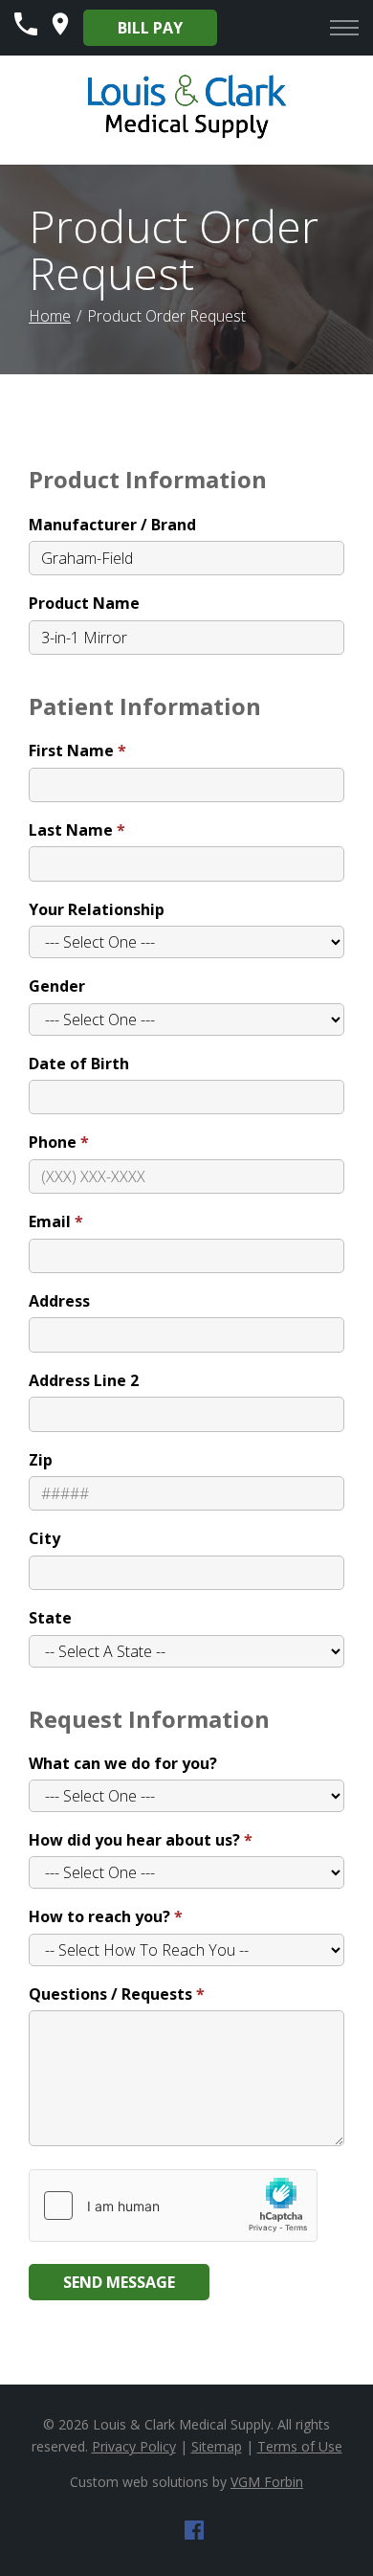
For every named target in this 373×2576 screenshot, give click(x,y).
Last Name (71, 830)
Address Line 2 (84, 1380)
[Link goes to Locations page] (60, 30)
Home (50, 316)
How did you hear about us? (134, 1840)
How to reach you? (99, 1916)
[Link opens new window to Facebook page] (194, 2534)
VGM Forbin (267, 2482)
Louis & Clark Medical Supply (182, 2424)
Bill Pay (150, 28)
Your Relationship (97, 909)
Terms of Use (300, 2446)
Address (59, 1301)
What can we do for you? (123, 1763)
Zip (41, 1460)
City (44, 1538)
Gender (57, 986)
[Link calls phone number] (26, 30)
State (50, 1618)
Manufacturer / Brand (112, 525)
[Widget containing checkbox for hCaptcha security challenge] (173, 2206)
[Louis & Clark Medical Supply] (187, 136)
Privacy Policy (134, 2446)
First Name (71, 750)
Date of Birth (79, 1064)
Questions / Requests (110, 1994)
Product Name (84, 603)
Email (50, 1221)
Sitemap (217, 2446)
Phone (53, 1142)
